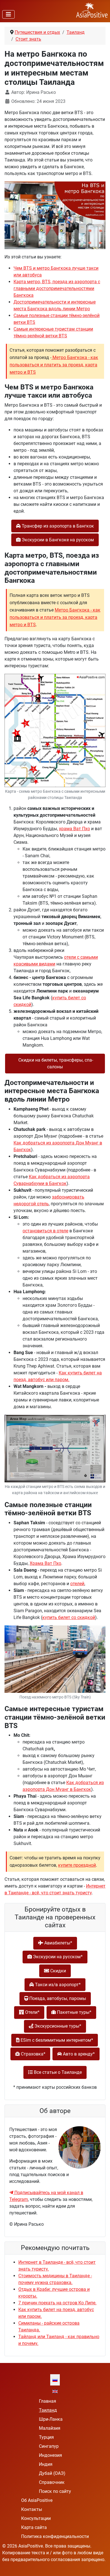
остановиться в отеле (45, 1231)
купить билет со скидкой (69, 1617)
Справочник (52, 2482)
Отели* (32, 2012)
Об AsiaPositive (37, 2500)
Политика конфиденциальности (55, 2536)
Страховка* (33, 2054)
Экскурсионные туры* (57, 2026)
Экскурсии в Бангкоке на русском (57, 540)
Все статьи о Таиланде (57, 2072)
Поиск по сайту (55, 2491)
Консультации (36, 2518)
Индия (46, 2464)
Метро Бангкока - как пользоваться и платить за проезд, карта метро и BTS (54, 365)
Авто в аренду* (78, 2054)
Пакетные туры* (74, 2012)
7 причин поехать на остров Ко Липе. (57, 2303)
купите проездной (77, 1865)
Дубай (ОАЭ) (52, 2473)
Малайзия (50, 2428)
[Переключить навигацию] (8, 14)
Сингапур (49, 2446)
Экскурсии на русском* (57, 1957)
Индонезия (50, 2455)
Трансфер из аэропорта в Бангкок (57, 526)
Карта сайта (34, 2527)
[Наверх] (100, 2566)
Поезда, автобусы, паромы (57, 1998)
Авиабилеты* (58, 1943)
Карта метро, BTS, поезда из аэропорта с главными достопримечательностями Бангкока (57, 288)
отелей (77, 1584)
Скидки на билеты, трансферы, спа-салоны (55, 1063)
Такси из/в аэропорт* (57, 1985)
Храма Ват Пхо (45, 1563)
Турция (46, 2437)
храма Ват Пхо (74, 829)
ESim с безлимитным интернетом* (56, 2040)
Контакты (32, 2509)
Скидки (58, 1971)
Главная (48, 2401)
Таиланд (48, 2410)
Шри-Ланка (51, 2419)
